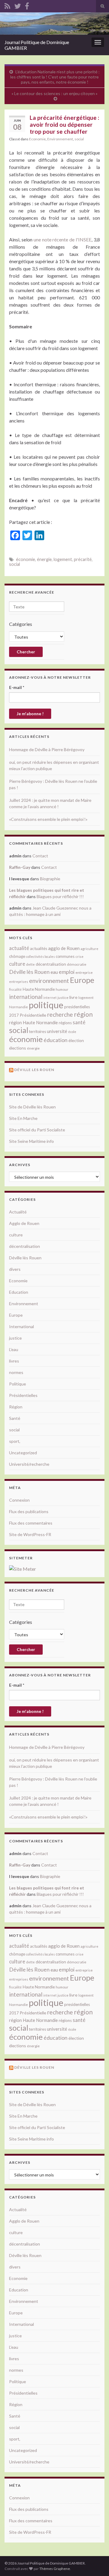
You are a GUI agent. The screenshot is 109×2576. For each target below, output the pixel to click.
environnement (49, 980)
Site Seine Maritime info (31, 1141)
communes (65, 956)
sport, (15, 1441)
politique (46, 1005)
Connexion (19, 1500)
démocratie (77, 964)
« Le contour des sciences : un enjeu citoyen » (54, 93)
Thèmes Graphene (55, 2569)
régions (65, 1023)
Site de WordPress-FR (30, 1534)
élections (18, 1048)
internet (50, 998)
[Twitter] (18, 5)
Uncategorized (23, 1453)
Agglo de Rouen (24, 1223)
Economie (37, 139)
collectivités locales (40, 956)
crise (79, 956)
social (79, 139)
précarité (83, 559)
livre (73, 997)
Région (16, 1407)
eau (54, 972)
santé (79, 1022)
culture (17, 964)
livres (14, 1361)
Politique (18, 1384)
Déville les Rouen (34, 1070)
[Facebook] (27, 5)
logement (63, 559)
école (72, 1032)
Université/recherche (29, 1464)
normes (16, 1372)
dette (30, 964)
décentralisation (51, 964)
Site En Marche (23, 1118)
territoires (38, 1031)
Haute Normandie (39, 989)
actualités (39, 948)
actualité (19, 948)
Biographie (50, 879)
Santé (15, 1418)
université (57, 1031)
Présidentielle (33, 1015)
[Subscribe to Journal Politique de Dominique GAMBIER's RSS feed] (7, 5)
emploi (67, 972)
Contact (40, 856)
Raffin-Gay (20, 867)
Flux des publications (29, 1511)
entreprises (19, 982)
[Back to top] (95, 2562)
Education (19, 1292)
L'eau (14, 1349)
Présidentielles (23, 1395)
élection (76, 1040)
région (83, 1014)
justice (63, 998)
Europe (82, 980)
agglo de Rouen (64, 948)
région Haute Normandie (33, 1023)
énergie (44, 559)
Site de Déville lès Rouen (32, 1107)
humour (62, 989)
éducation (56, 1040)
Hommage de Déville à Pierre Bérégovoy (47, 749)
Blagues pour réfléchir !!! (60, 896)
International (21, 1326)
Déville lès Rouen (29, 972)
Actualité (18, 1212)
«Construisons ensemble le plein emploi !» (48, 819)
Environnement (60, 139)
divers (15, 1269)
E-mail (17, 687)
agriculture (89, 949)
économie (26, 559)
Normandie (18, 1007)
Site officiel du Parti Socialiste (37, 1130)
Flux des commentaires (31, 1523)
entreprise (84, 972)
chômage (17, 956)
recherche (60, 1014)
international (26, 997)
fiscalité (15, 989)
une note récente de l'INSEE (63, 239)
